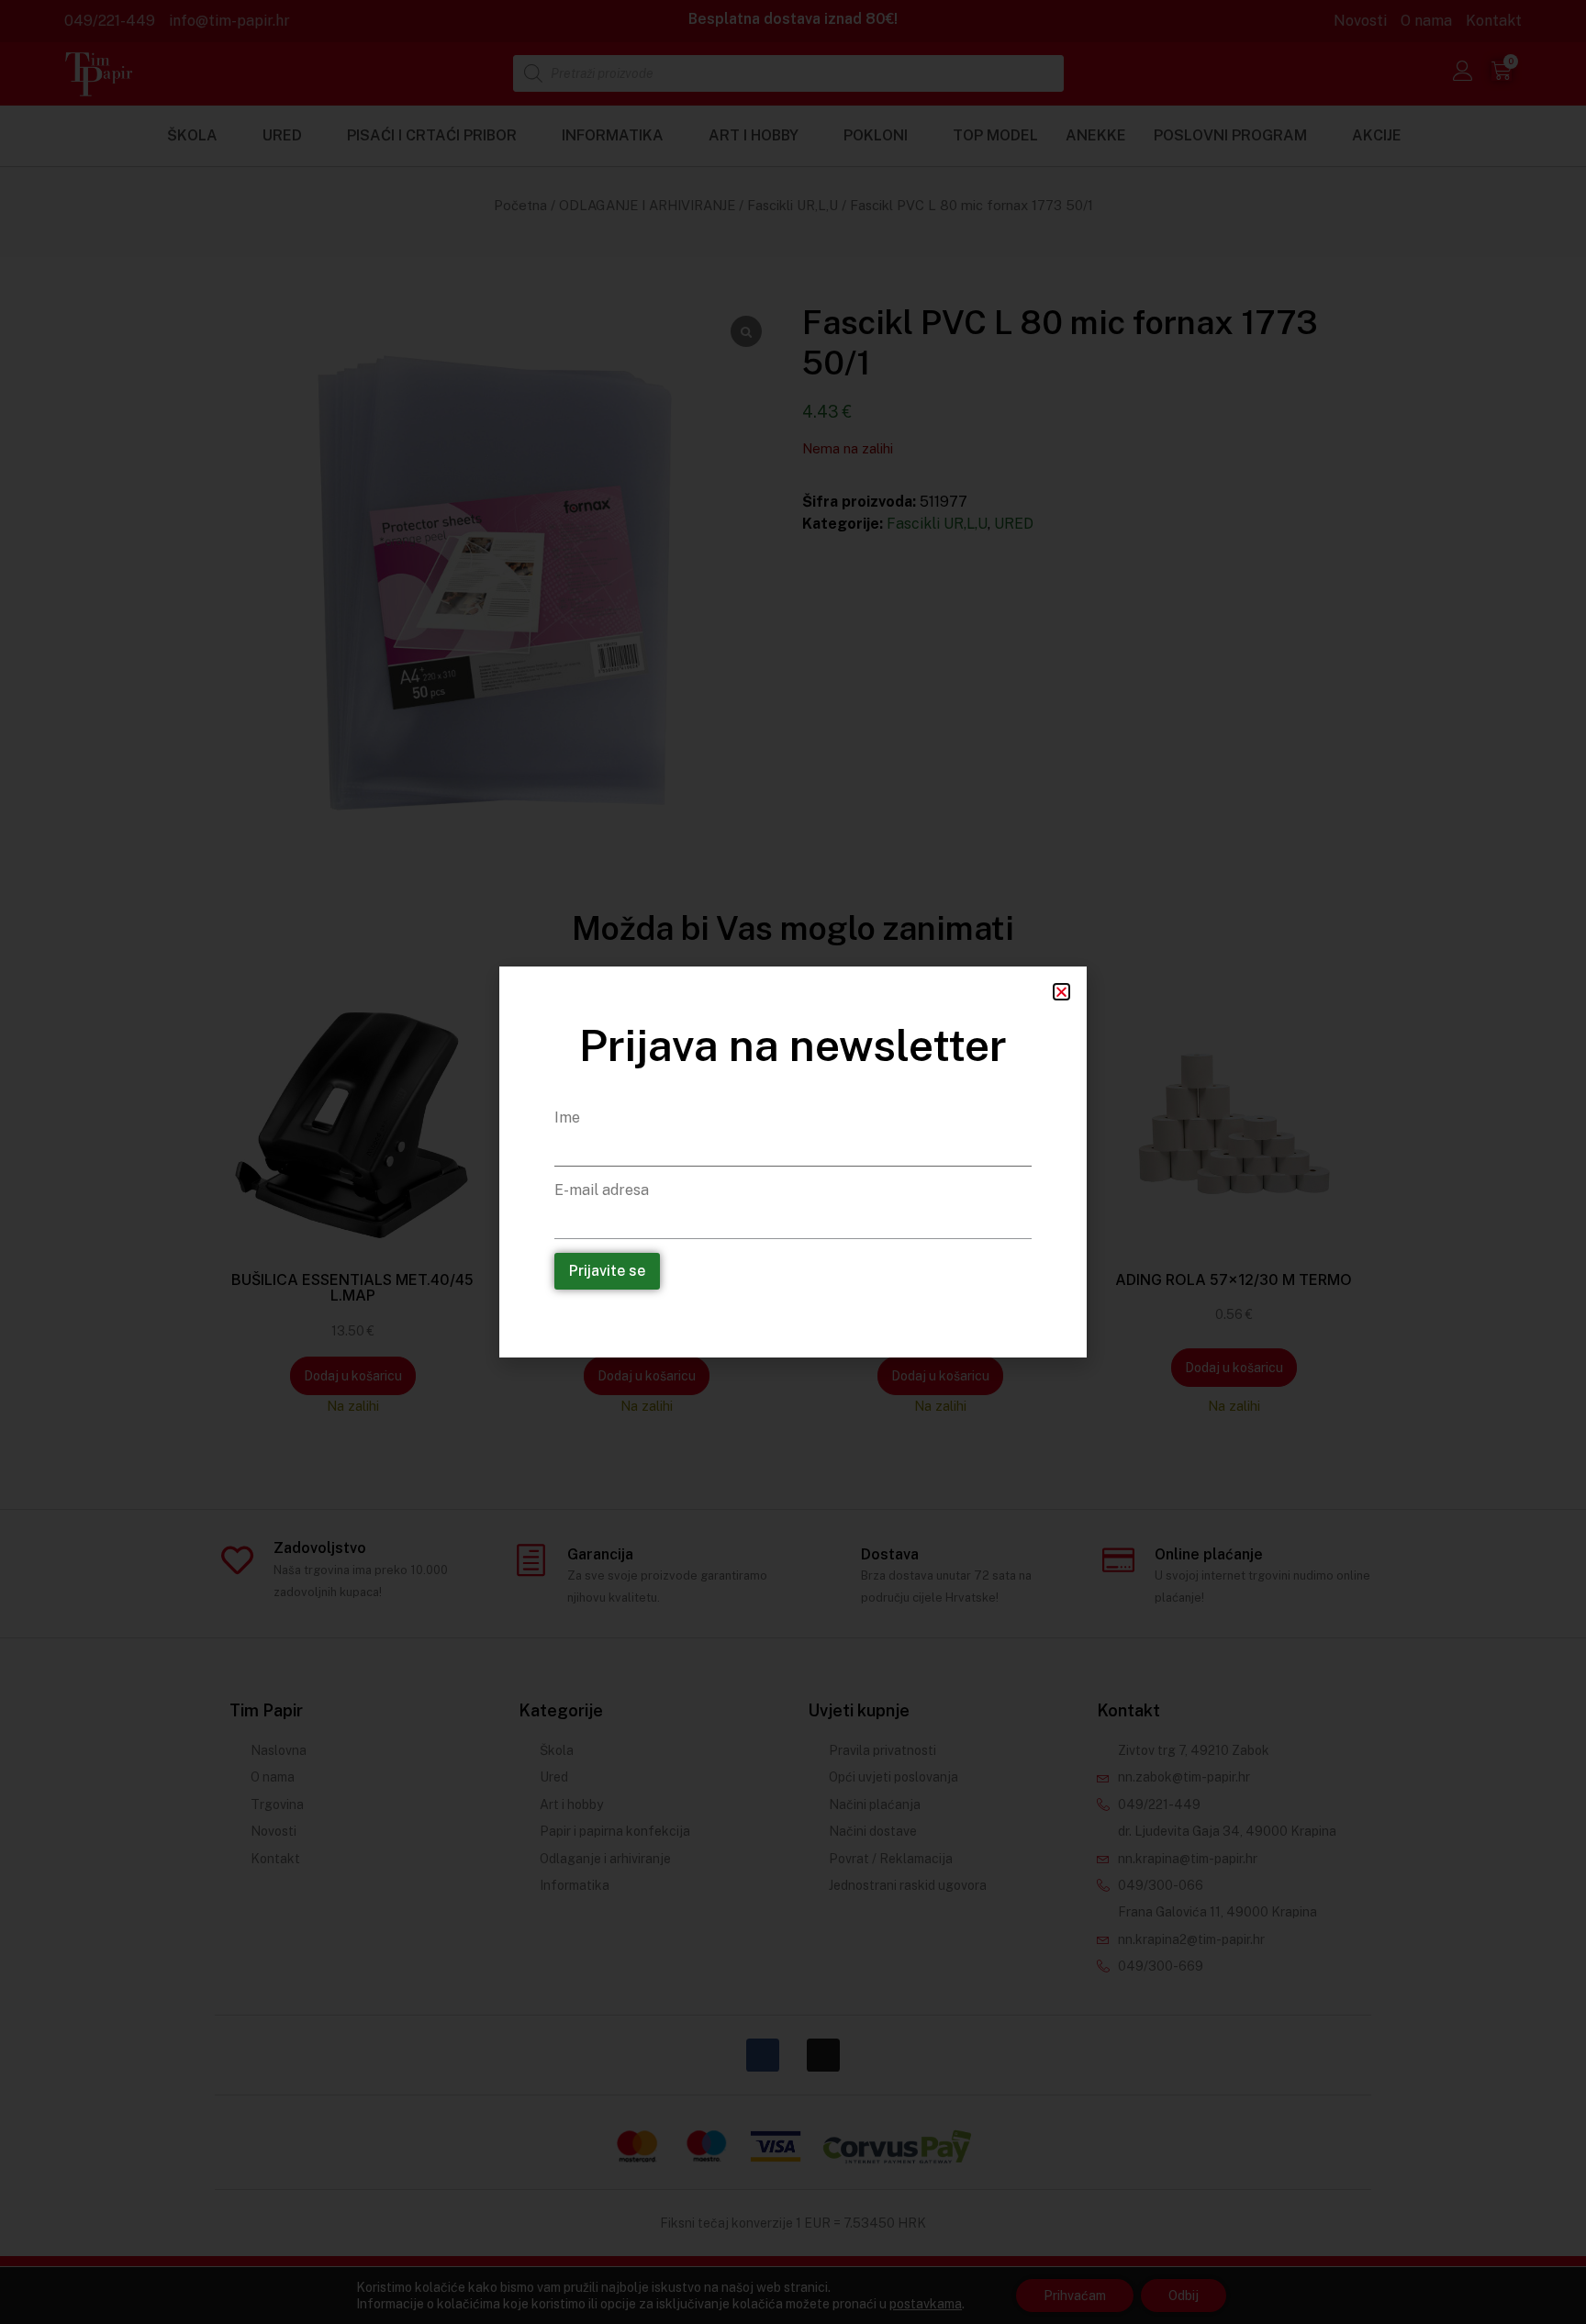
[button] (1061, 992)
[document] (793, 1162)
